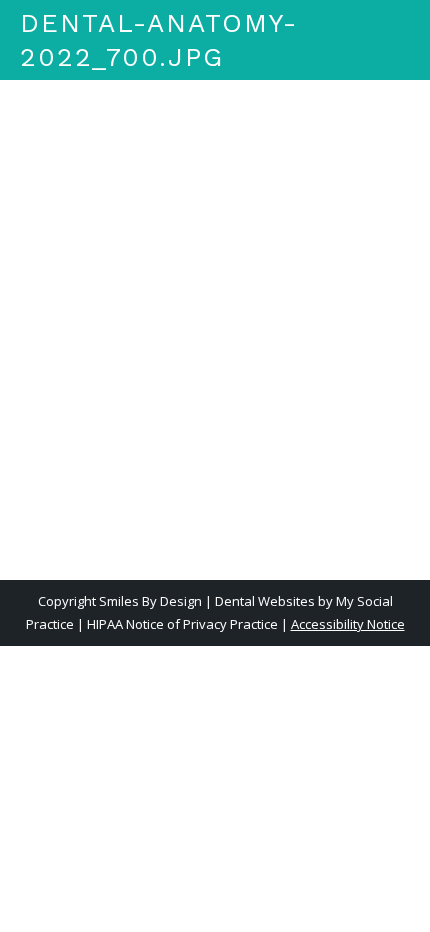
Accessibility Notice (348, 624)
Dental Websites (265, 601)
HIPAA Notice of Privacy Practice (182, 624)
